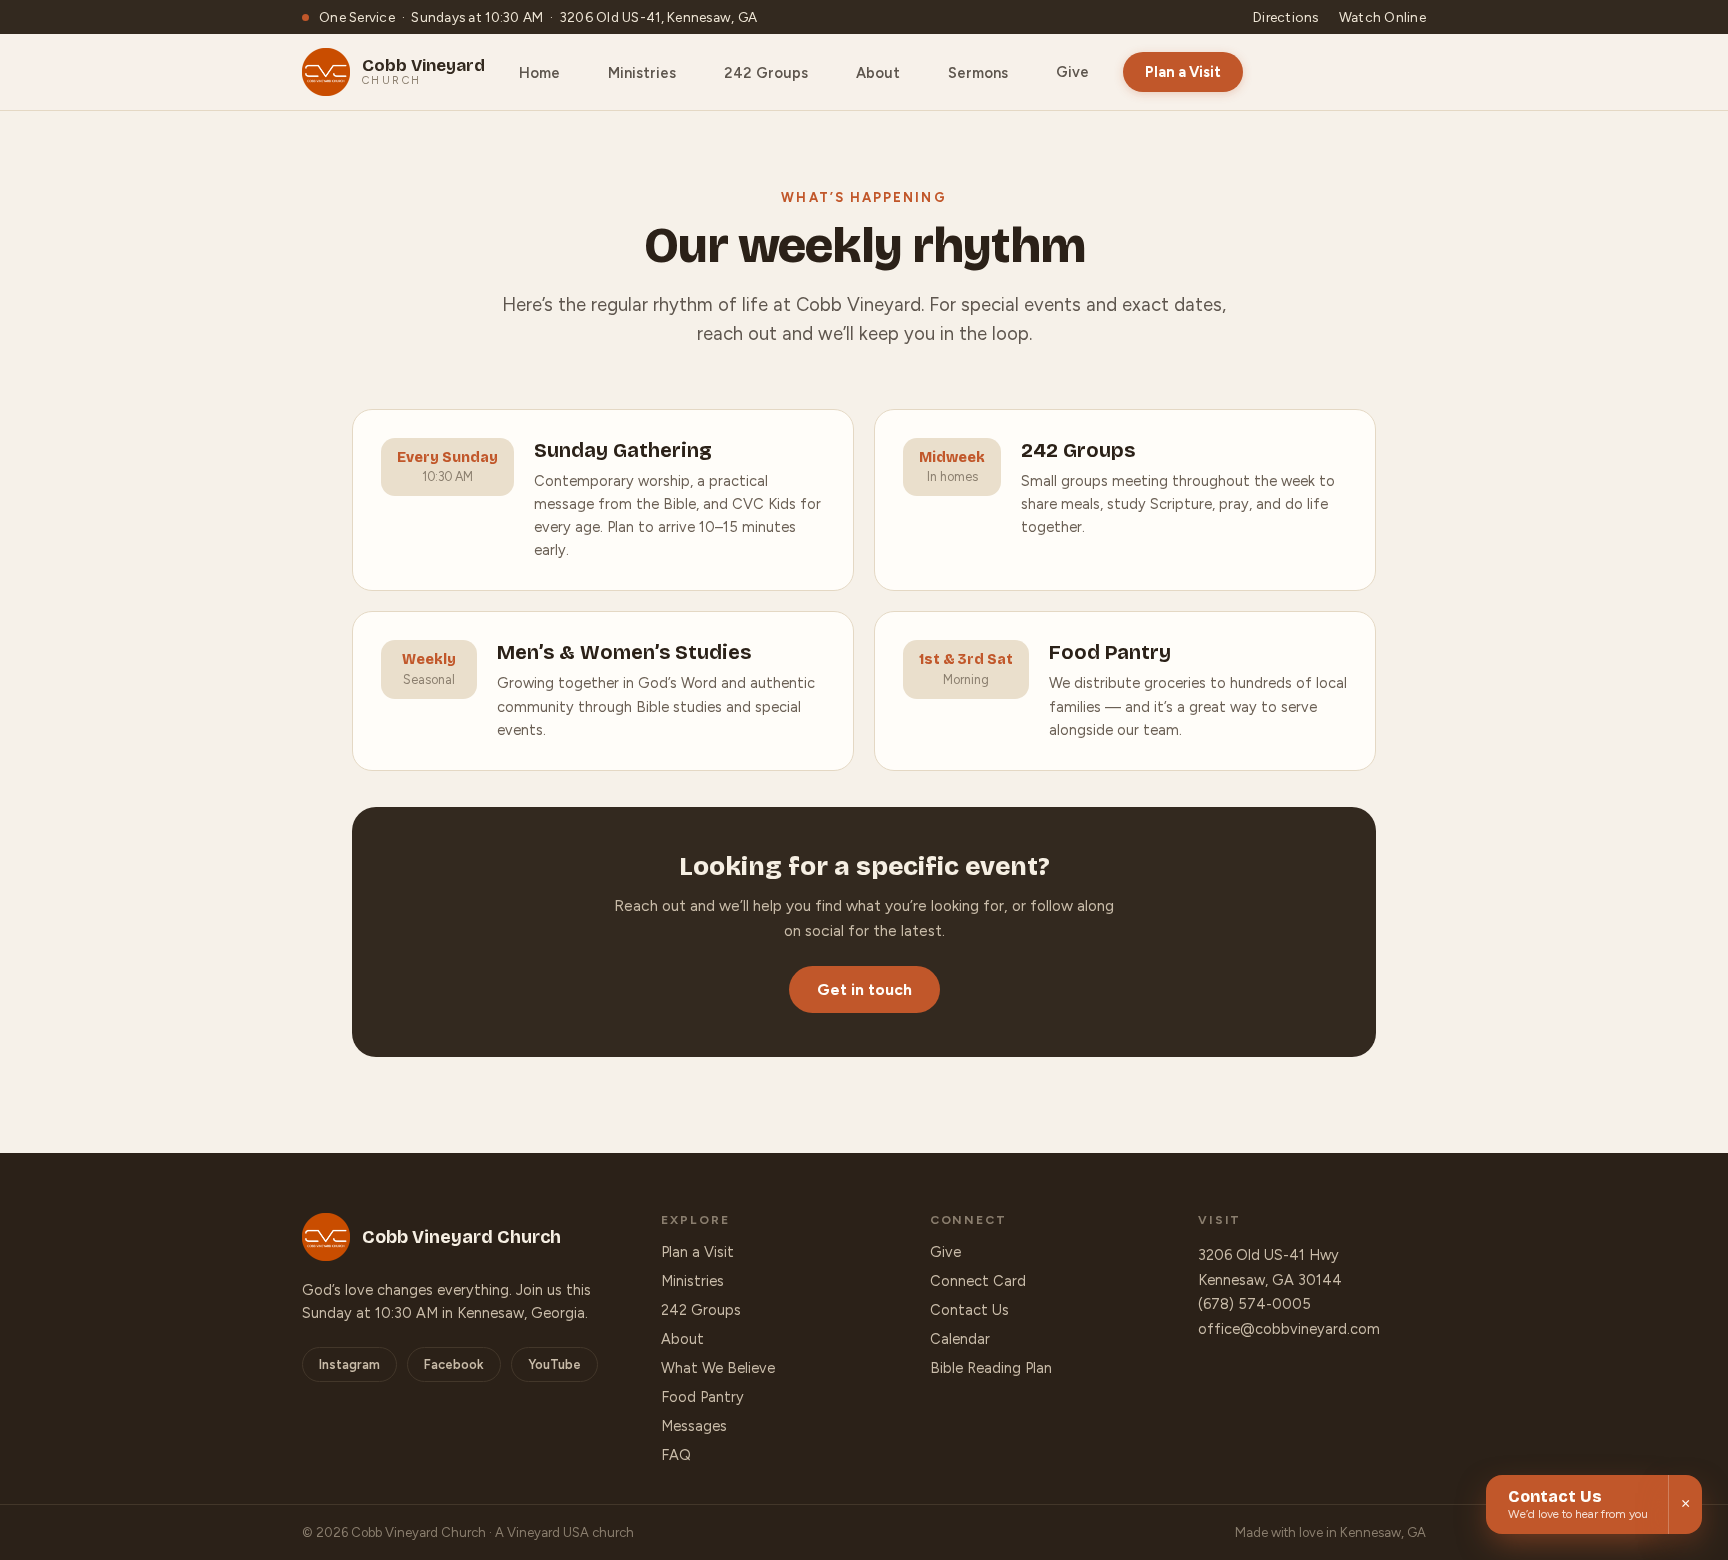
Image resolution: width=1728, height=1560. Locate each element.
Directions (1286, 17)
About (682, 1339)
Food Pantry (702, 1397)
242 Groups (701, 1310)
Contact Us (969, 1310)
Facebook (454, 1364)
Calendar (960, 1339)
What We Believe (718, 1368)
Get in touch (864, 989)
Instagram (349, 1364)
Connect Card (978, 1281)
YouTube (554, 1364)
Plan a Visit (1183, 72)
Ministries (692, 1281)
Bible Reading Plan (991, 1368)
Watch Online (1382, 17)
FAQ (676, 1455)
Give (1072, 72)
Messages (694, 1426)
